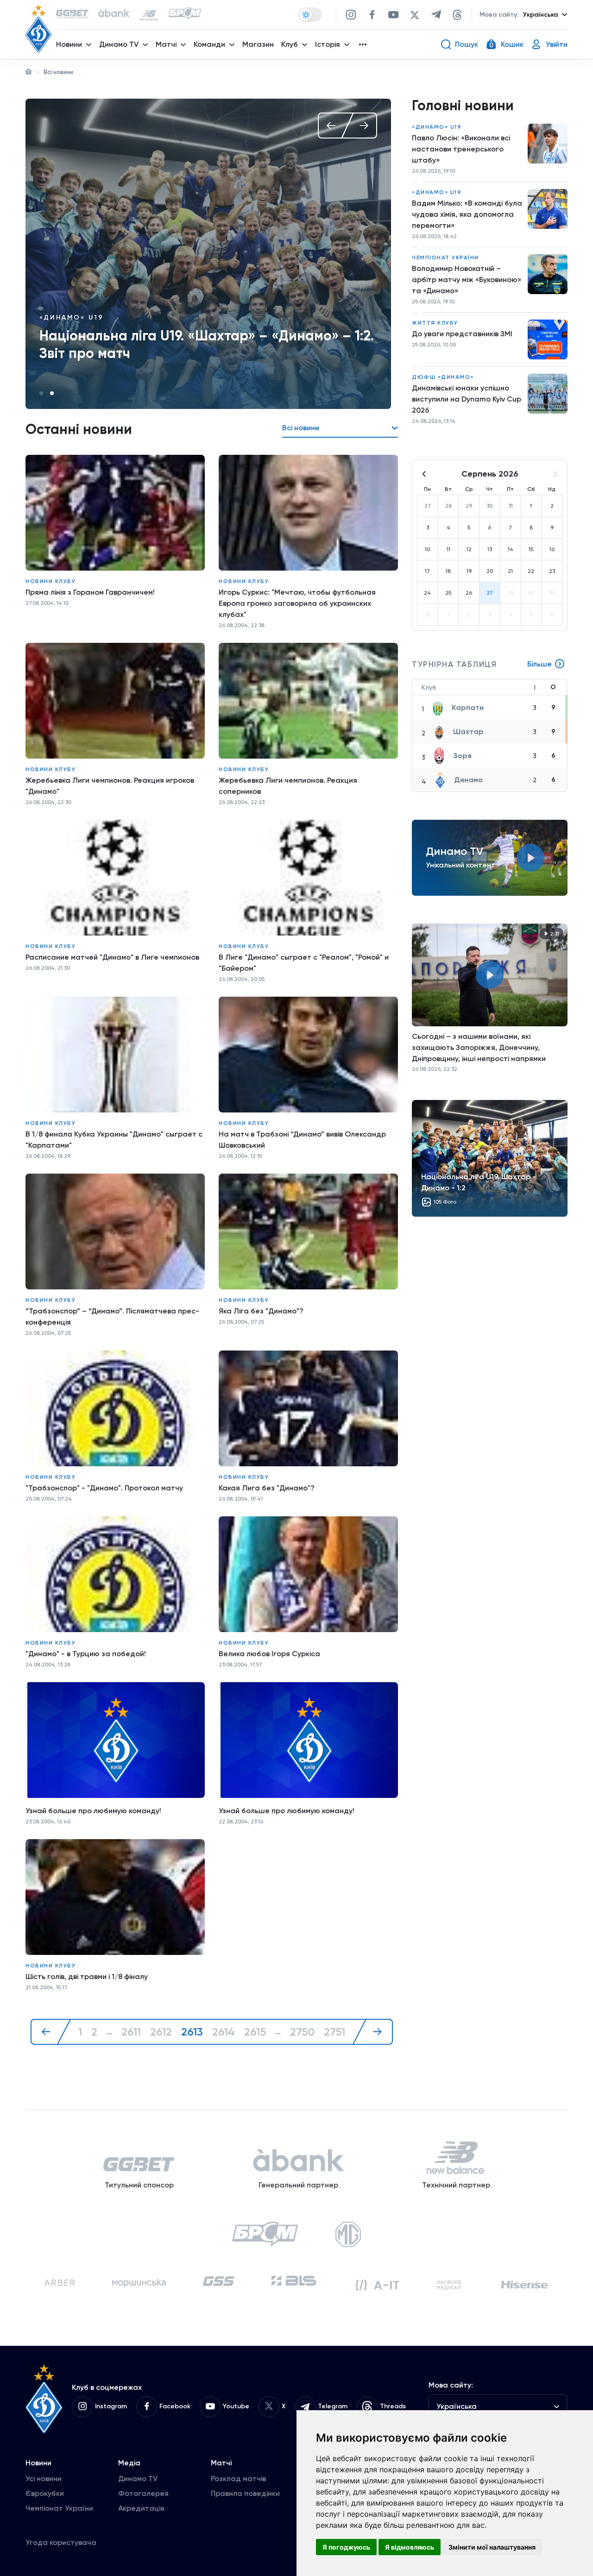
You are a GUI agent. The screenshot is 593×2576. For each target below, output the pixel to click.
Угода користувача (61, 2542)
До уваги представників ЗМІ (462, 334)
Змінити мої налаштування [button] (492, 2547)
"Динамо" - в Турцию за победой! (86, 1654)
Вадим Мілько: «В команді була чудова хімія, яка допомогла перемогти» (467, 214)
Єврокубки (45, 2493)
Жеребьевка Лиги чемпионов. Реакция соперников (288, 786)
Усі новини (44, 2479)
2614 (224, 2032)
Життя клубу (435, 323)
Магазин (258, 44)
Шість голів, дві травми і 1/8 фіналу (87, 1976)
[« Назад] (51, 2032)
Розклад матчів (238, 2479)
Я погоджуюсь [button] (346, 2547)
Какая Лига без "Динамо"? (267, 1488)
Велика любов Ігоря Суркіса (269, 1654)
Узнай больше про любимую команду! (93, 1811)
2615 (255, 2032)
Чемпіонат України (445, 258)
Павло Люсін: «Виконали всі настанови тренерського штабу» (461, 149)
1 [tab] (41, 393)
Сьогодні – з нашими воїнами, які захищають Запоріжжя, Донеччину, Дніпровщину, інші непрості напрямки (479, 1047)
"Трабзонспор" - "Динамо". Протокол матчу (104, 1488)
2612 (161, 2032)
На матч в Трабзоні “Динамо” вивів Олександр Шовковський (302, 1140)
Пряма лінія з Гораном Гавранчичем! (90, 592)
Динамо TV (138, 2479)
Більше (539, 664)
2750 (302, 2032)
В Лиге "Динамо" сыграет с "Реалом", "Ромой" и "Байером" (304, 963)
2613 (192, 2032)
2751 (334, 2032)
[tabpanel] (208, 254)
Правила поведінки (245, 2493)
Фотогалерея (143, 2493)
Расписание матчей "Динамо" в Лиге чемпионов (112, 957)
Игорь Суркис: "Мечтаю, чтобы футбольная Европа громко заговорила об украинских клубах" (297, 603)
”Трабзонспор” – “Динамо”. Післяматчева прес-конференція (112, 1316)
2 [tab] (52, 393)
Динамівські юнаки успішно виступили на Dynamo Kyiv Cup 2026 (467, 399)
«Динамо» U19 (437, 127)
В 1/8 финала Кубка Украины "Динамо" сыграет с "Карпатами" (114, 1140)
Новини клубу (50, 581)
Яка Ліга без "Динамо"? (261, 1311)
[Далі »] (372, 2032)
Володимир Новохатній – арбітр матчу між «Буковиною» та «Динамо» (467, 280)
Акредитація (141, 2508)
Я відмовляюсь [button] (410, 2547)
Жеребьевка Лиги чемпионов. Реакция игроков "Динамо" (110, 786)
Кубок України (73, 317)
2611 (131, 2032)
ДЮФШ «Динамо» (443, 377)
